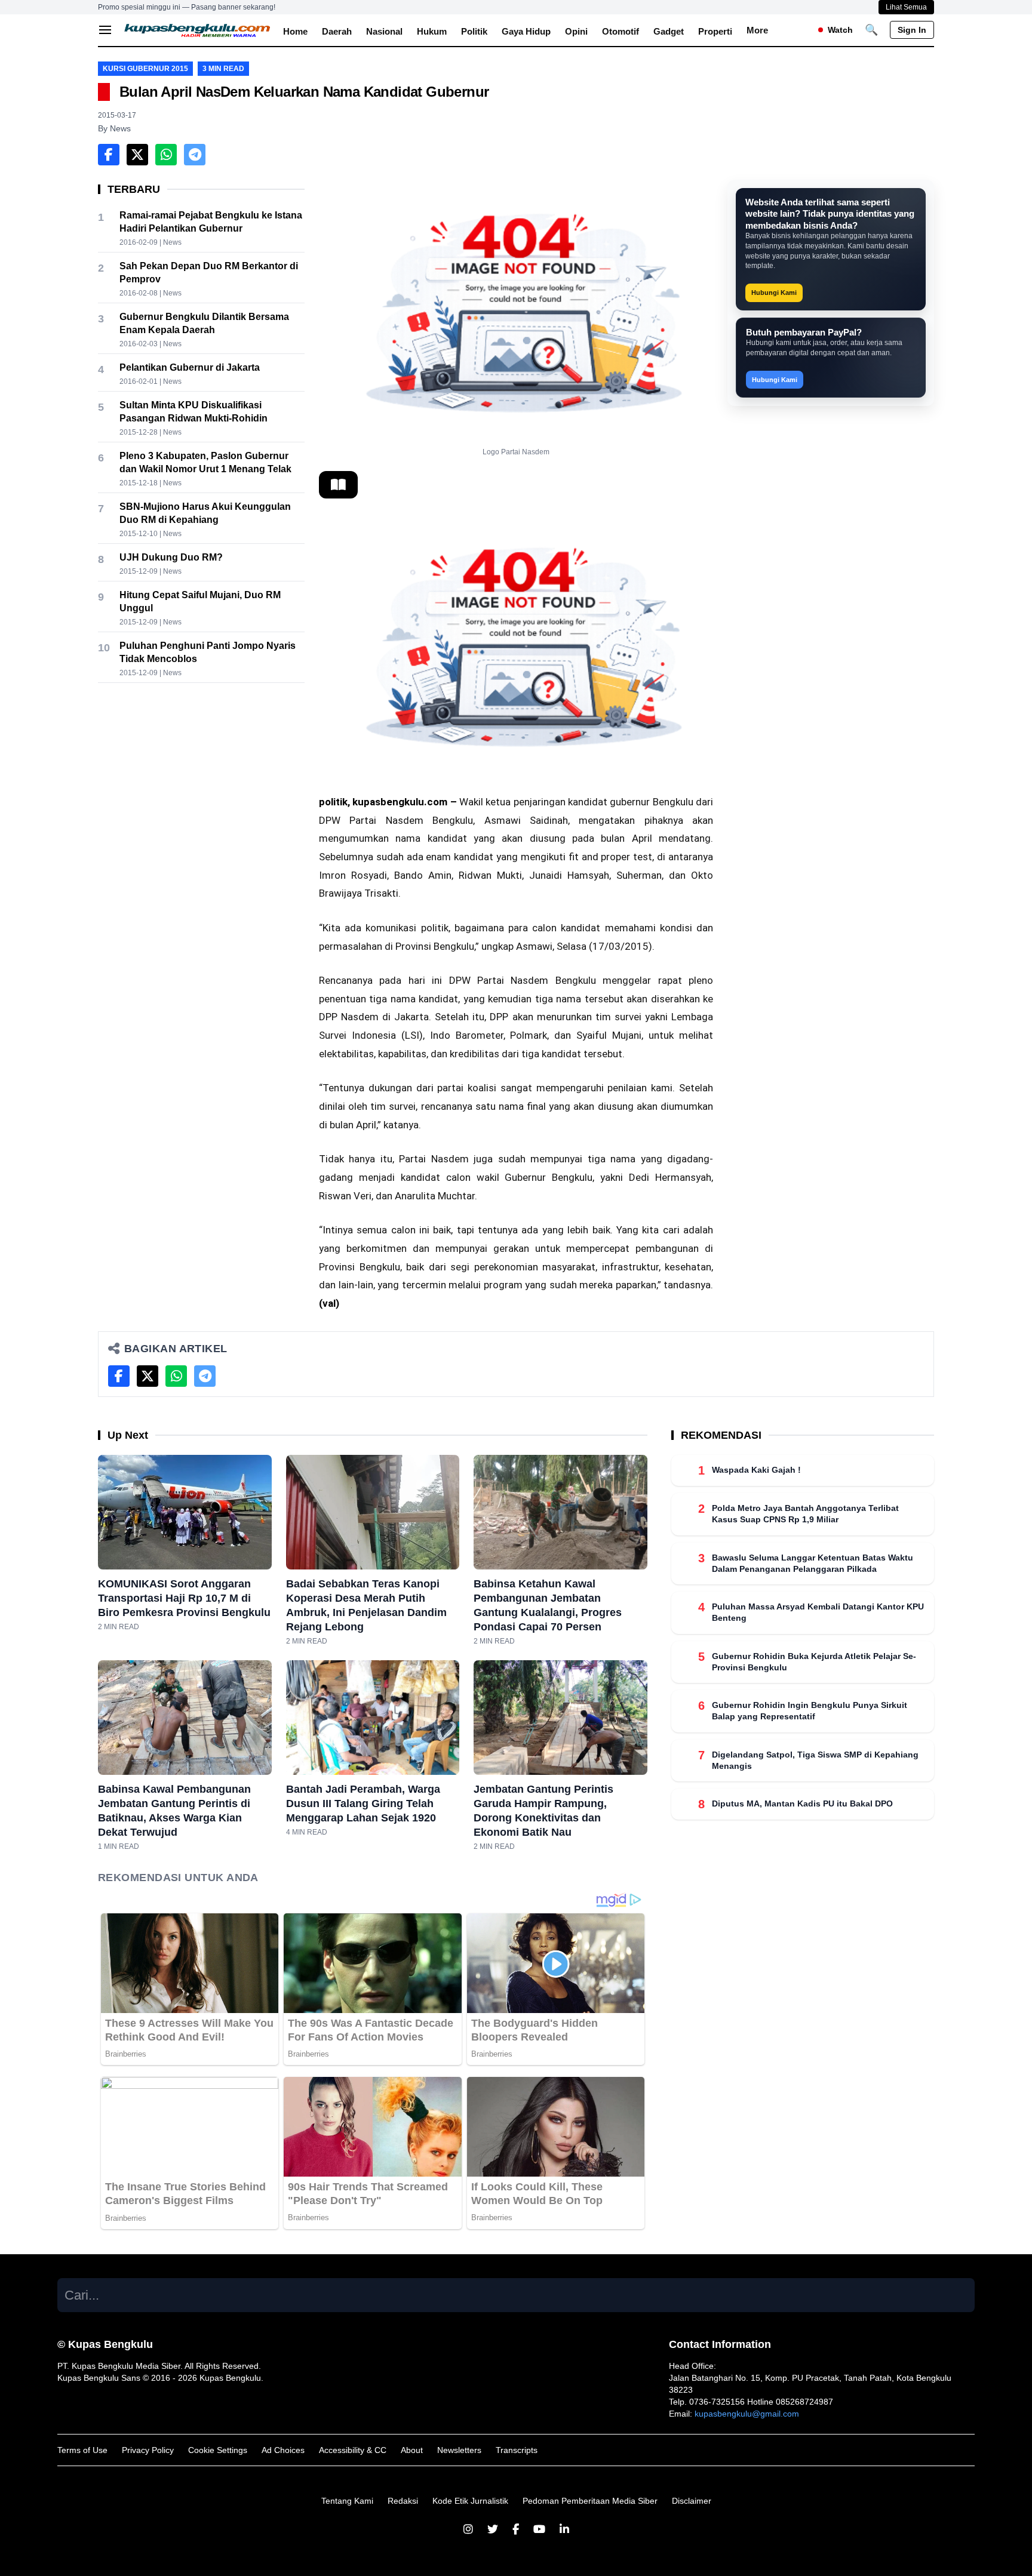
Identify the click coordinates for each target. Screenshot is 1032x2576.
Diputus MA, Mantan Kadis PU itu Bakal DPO (802, 1803)
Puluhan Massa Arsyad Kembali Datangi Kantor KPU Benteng (818, 1612)
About (412, 2450)
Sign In (912, 30)
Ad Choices (283, 2450)
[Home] (198, 30)
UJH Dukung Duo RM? (171, 557)
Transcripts (517, 2450)
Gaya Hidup (526, 31)
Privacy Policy (148, 2450)
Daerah (337, 31)
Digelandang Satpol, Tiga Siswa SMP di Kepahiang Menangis (815, 1760)
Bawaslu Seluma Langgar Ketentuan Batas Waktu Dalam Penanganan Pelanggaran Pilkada (813, 1563)
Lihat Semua (906, 7)
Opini (576, 31)
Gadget (669, 31)
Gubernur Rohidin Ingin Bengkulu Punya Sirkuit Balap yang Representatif (810, 1711)
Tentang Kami (347, 2501)
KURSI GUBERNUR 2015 (145, 69)
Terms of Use (82, 2450)
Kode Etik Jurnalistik (470, 2501)
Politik (474, 31)
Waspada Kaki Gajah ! (756, 1470)
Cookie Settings (218, 2450)
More (757, 30)
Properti (715, 31)
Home (295, 31)
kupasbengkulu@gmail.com (747, 2414)
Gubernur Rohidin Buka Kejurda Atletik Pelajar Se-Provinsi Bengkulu (814, 1661)
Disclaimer (692, 2501)
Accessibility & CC (353, 2450)
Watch (840, 30)
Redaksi (403, 2501)
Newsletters (459, 2450)
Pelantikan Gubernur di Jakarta (190, 367)
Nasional (384, 31)
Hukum (432, 31)
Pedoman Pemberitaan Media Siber (590, 2501)
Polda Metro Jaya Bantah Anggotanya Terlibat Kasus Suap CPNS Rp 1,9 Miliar (805, 1514)
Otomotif (621, 31)
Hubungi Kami (774, 293)
